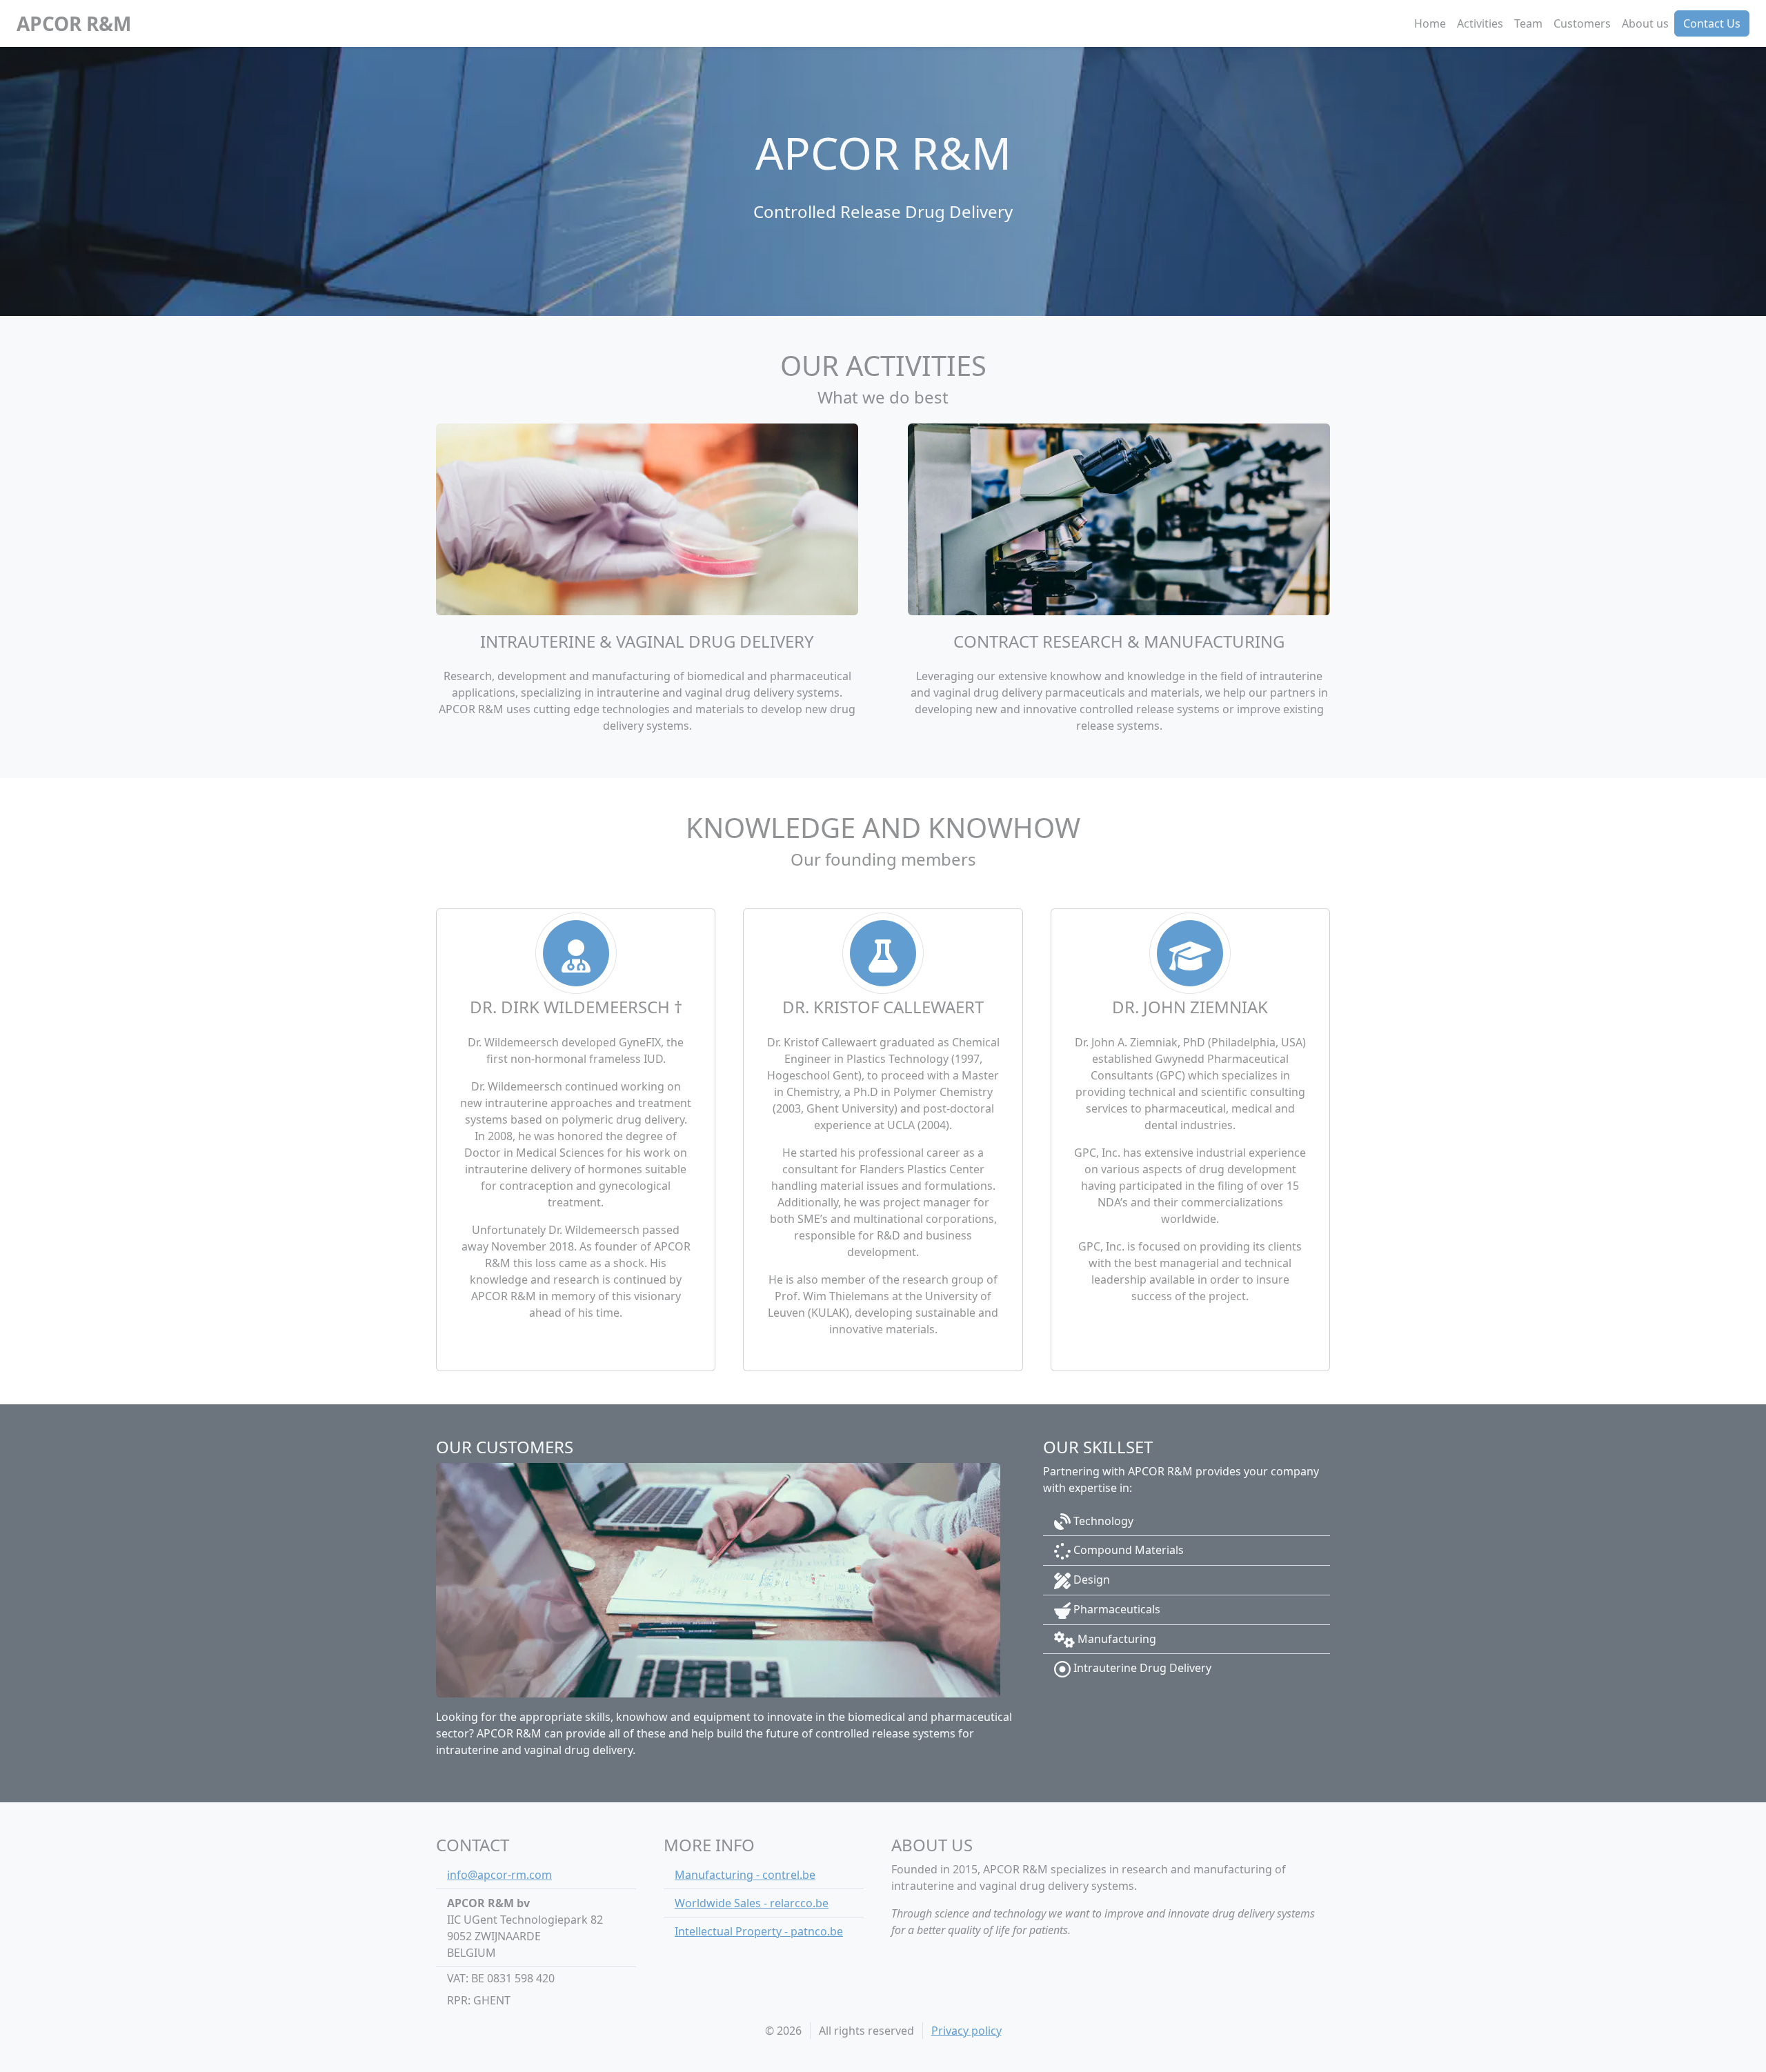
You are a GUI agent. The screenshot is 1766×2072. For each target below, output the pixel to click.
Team (1528, 23)
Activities (1480, 23)
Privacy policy (966, 2031)
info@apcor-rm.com (499, 1875)
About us (1645, 23)
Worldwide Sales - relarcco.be (752, 1903)
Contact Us (1712, 23)
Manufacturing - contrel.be (745, 1875)
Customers (1582, 23)
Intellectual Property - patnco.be (759, 1931)
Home (1430, 23)
